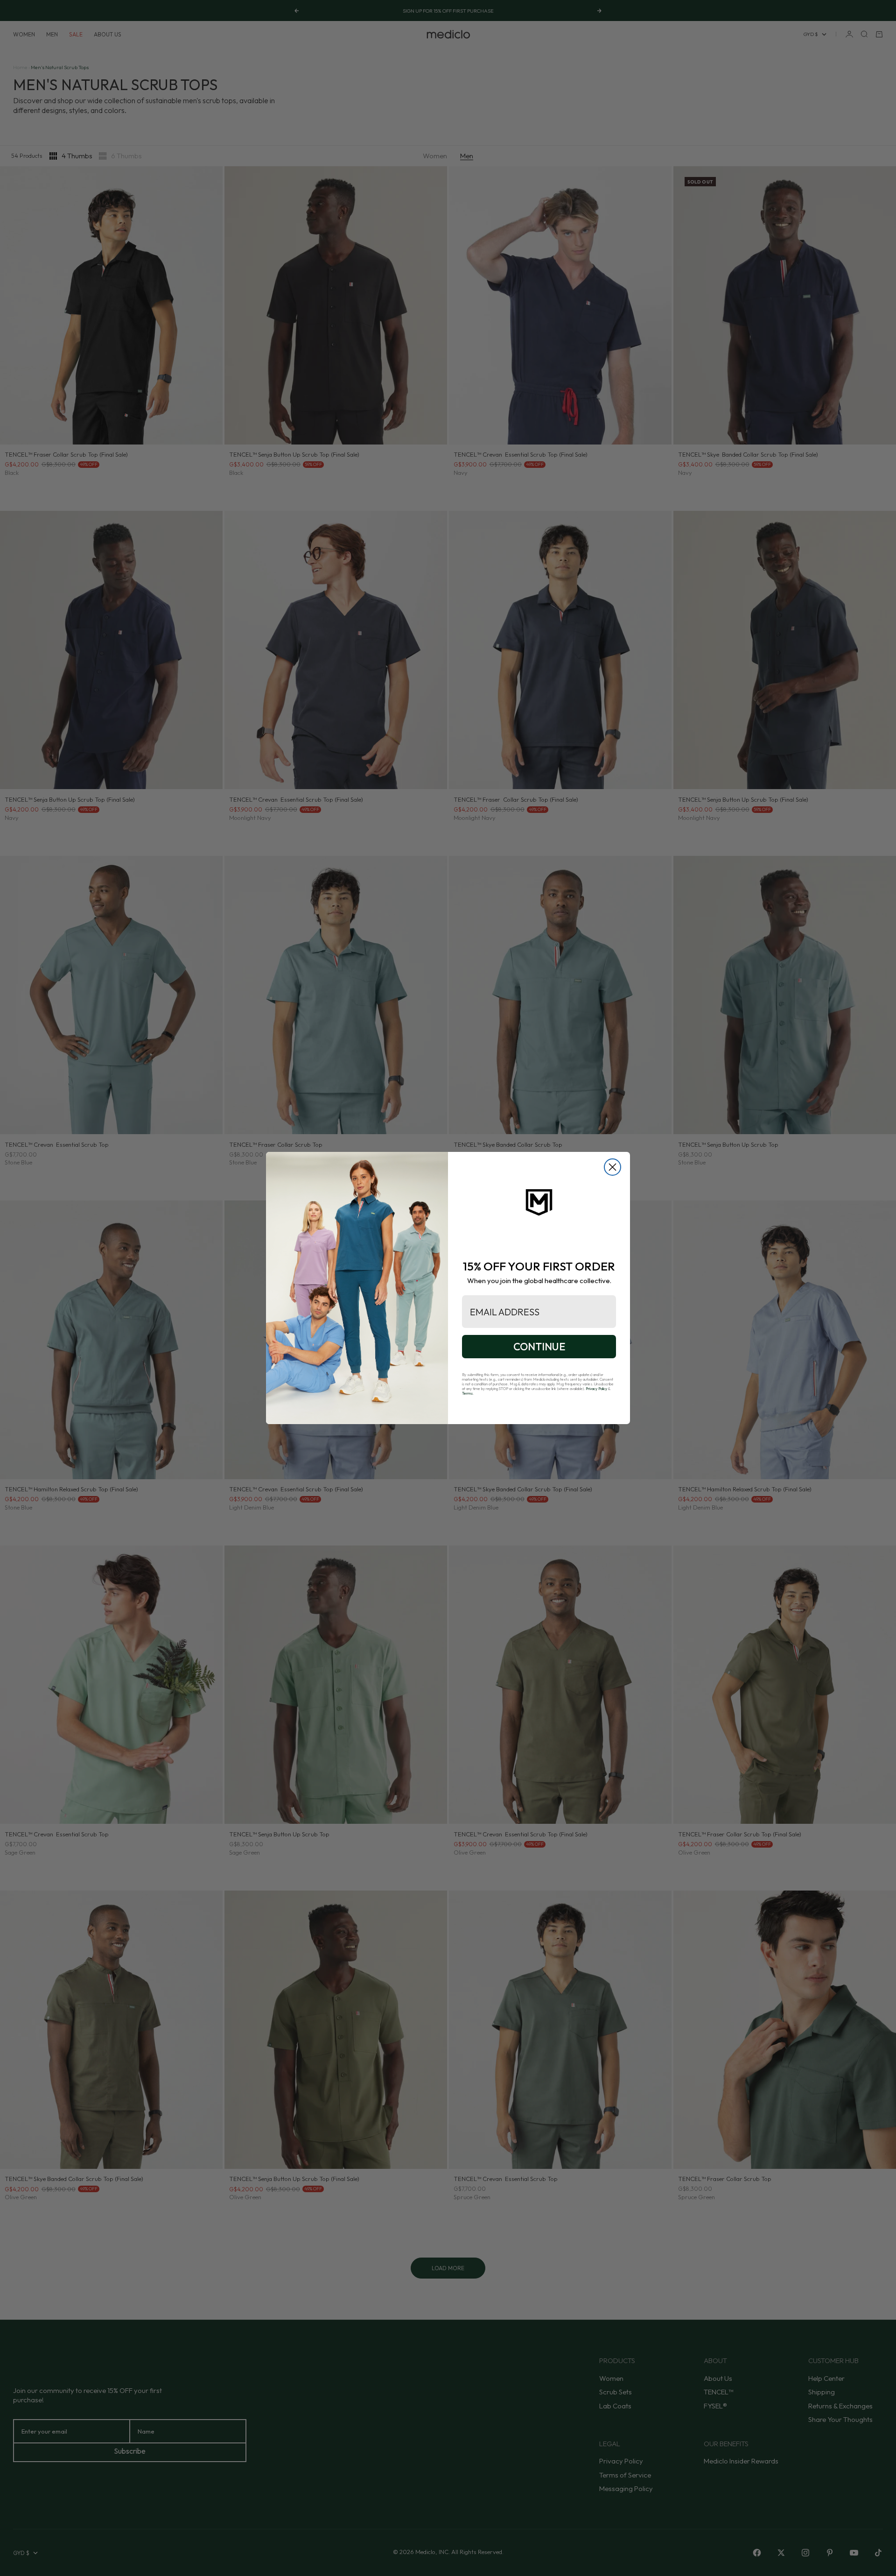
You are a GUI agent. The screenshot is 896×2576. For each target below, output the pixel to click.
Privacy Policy (596, 1389)
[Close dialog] (612, 1167)
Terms (467, 1393)
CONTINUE (539, 1347)
